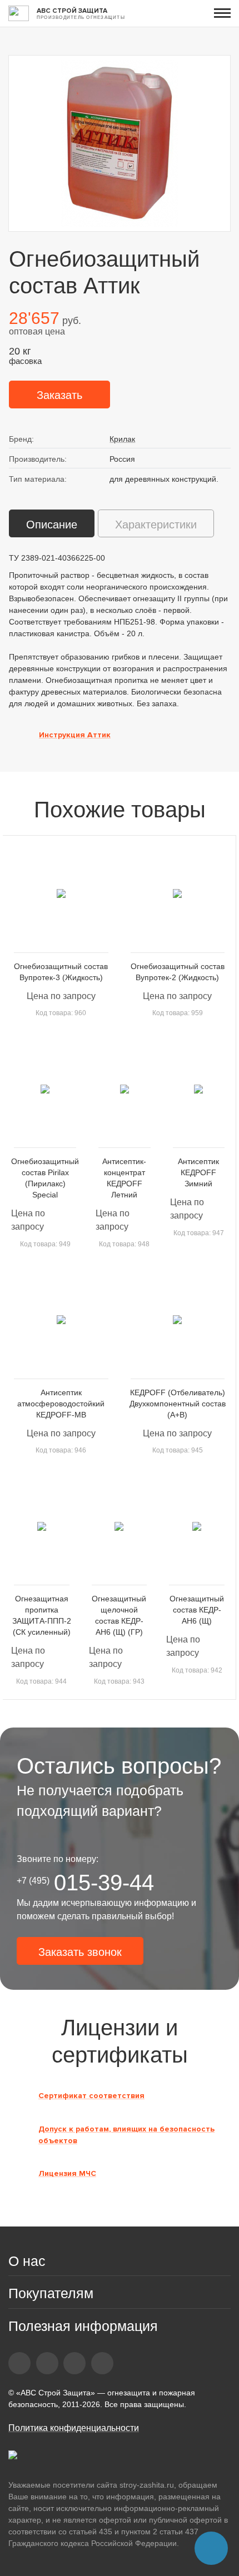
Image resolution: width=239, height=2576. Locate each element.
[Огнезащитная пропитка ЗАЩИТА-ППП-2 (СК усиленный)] (42, 1526)
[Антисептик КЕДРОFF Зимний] (199, 1089)
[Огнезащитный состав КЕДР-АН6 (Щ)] (197, 1526)
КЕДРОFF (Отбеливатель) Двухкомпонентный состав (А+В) (178, 1404)
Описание (52, 525)
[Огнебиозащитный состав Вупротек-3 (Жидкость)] (61, 894)
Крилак (122, 439)
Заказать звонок (80, 1952)
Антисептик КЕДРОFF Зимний (198, 1172)
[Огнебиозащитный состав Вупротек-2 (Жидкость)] (178, 894)
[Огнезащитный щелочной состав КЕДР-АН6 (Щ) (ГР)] (120, 1526)
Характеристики (156, 525)
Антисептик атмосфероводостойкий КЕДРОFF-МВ (61, 1404)
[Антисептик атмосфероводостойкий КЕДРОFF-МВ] (61, 1320)
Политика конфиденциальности (74, 2428)
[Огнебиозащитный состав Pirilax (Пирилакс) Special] (45, 1089)
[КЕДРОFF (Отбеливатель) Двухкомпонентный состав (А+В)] (178, 1320)
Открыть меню (222, 13)
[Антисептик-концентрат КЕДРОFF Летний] (125, 1089)
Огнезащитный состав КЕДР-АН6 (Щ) (197, 1610)
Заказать (59, 395)
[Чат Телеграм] (211, 2548)
